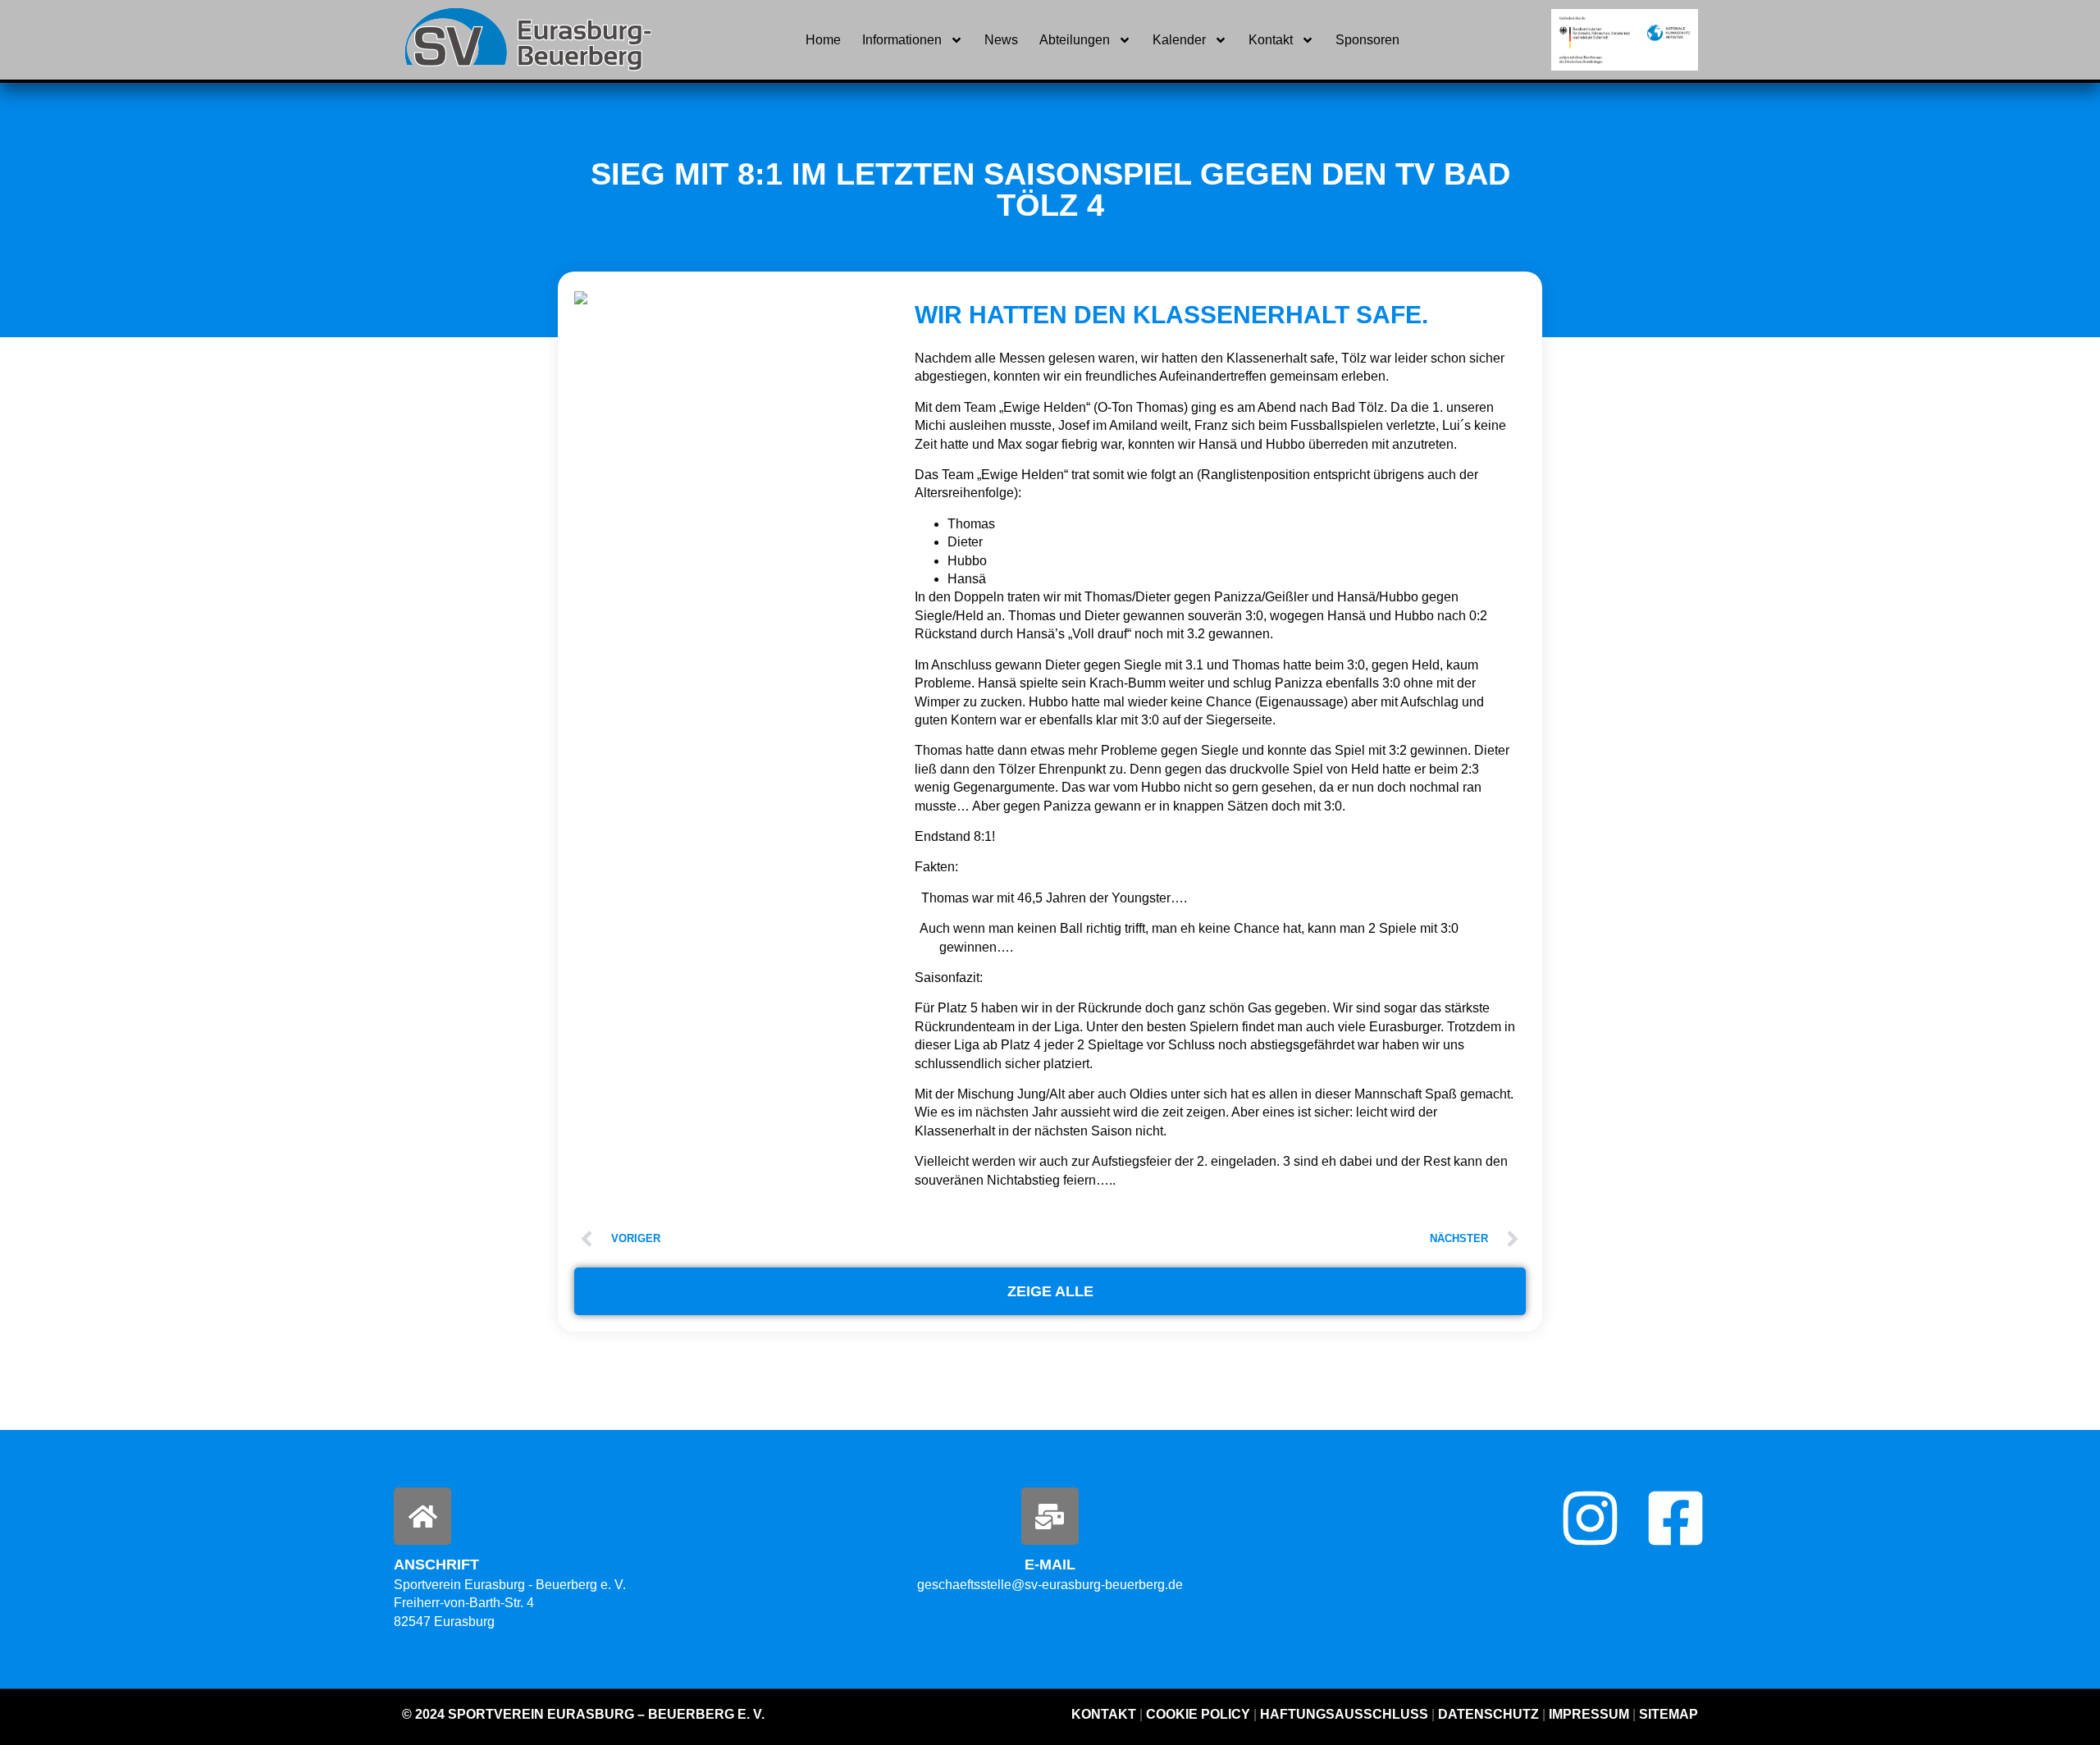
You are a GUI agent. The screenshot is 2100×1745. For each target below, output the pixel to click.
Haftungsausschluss (1344, 1714)
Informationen (902, 40)
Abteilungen (1075, 40)
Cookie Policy (1198, 1714)
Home (823, 40)
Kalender (1179, 40)
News (1001, 40)
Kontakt (1271, 40)
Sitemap (1667, 1714)
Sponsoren (1367, 40)
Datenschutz (1488, 1714)
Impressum (1589, 1714)
